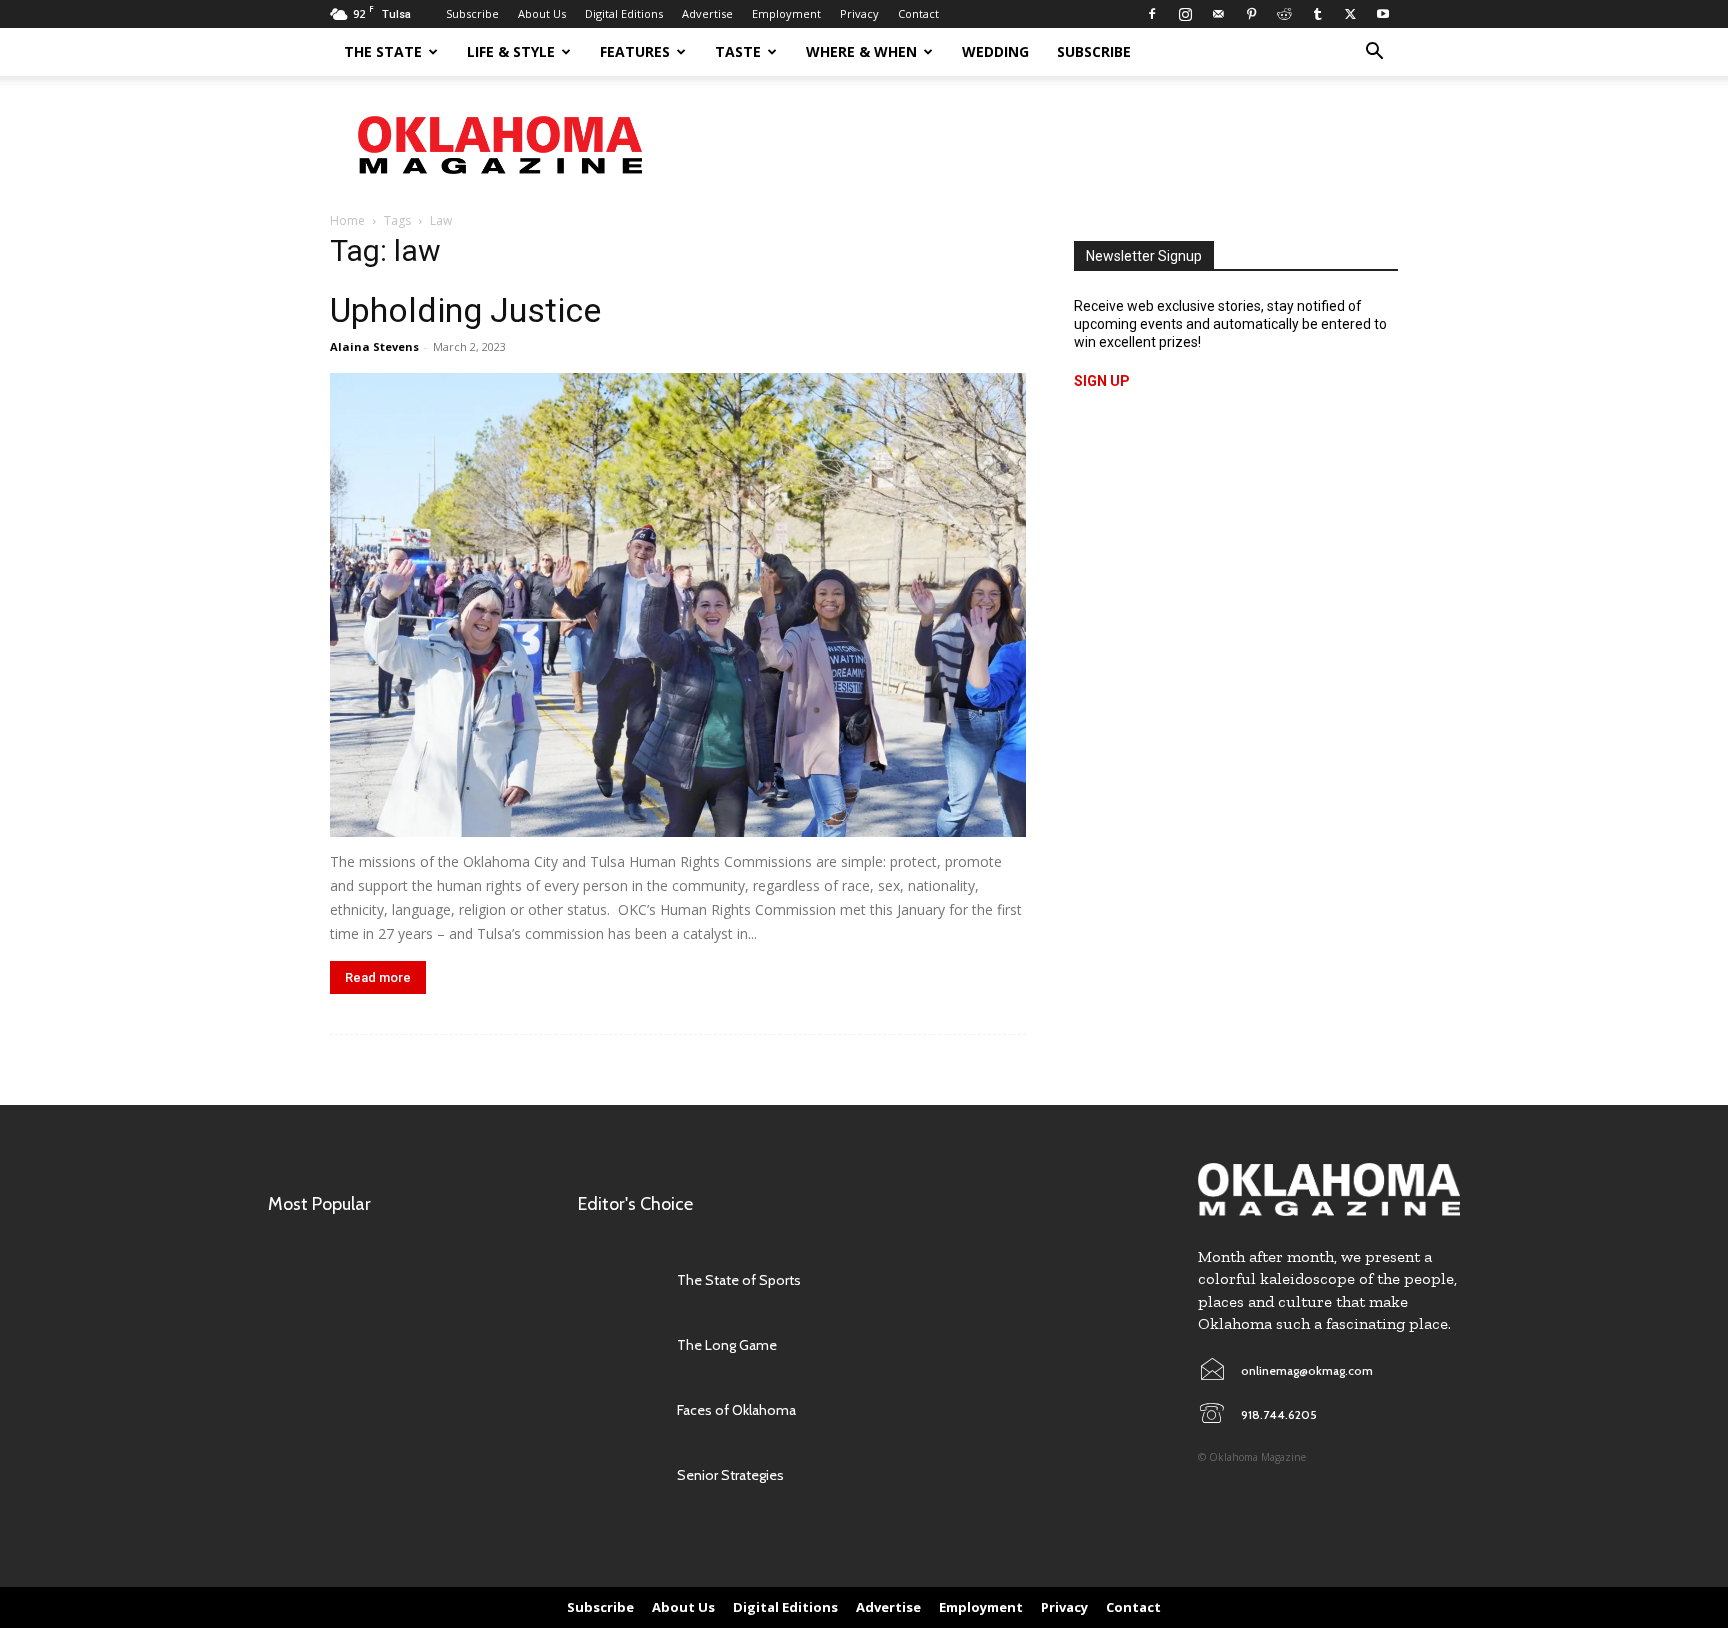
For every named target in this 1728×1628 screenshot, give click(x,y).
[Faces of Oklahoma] (617, 1410)
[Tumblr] (1317, 14)
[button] (1374, 53)
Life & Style (511, 51)
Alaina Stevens (374, 346)
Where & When (861, 51)
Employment (786, 13)
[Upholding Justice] (678, 605)
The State (383, 51)
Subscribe (472, 13)
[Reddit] (1284, 14)
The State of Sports (739, 1280)
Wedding (995, 51)
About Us (542, 13)
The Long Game (727, 1345)
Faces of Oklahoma (736, 1410)
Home (347, 220)
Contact (918, 13)
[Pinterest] (1251, 14)
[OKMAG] (1329, 1189)
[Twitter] (1350, 14)
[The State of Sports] (617, 1280)
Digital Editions (624, 13)
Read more (378, 977)
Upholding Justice (465, 310)
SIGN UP (1102, 381)
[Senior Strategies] (617, 1475)
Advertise (707, 13)
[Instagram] (1185, 14)
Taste (738, 51)
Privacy (859, 13)
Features (635, 51)
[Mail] (1218, 14)
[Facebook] (1152, 14)
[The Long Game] (617, 1345)
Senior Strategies (730, 1475)
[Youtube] (1383, 14)
